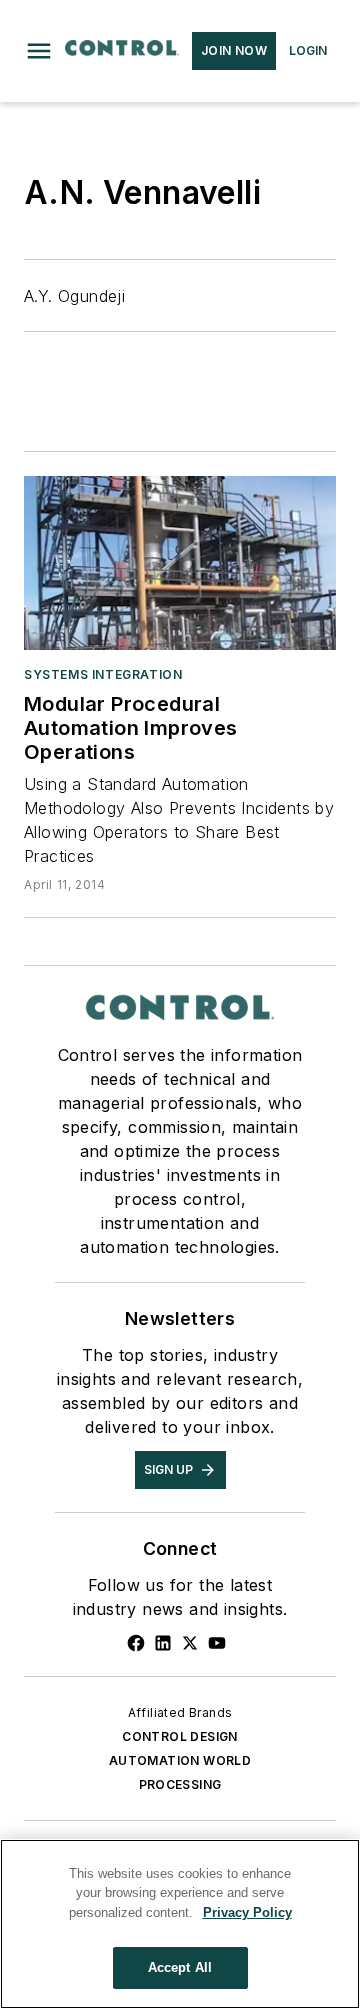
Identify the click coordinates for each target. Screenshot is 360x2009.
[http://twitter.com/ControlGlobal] (190, 1643)
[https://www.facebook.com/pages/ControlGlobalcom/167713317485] (136, 1643)
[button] (39, 51)
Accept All (180, 1967)
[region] (180, 1924)
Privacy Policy (247, 1912)
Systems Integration (103, 674)
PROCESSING (180, 1784)
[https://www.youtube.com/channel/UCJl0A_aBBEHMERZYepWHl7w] (217, 1643)
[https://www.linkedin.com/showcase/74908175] (163, 1643)
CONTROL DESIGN (180, 1736)
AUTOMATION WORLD (180, 1760)
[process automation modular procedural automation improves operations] (180, 563)
